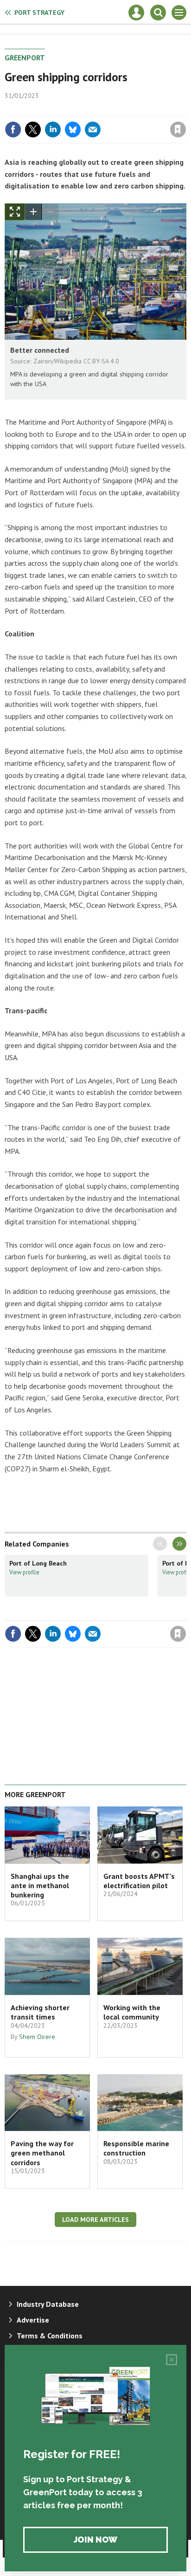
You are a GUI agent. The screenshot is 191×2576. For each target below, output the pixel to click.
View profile (24, 1572)
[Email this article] (93, 129)
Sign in (69, 110)
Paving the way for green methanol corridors (42, 2153)
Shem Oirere (37, 2037)
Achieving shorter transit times (40, 2012)
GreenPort (25, 58)
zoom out (50, 212)
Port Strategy (39, 13)
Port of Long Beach (38, 1563)
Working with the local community (132, 2012)
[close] (185, 110)
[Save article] (178, 129)
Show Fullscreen (15, 212)
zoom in (33, 212)
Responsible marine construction (136, 2148)
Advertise (33, 2320)
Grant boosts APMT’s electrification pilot (139, 1881)
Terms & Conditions (50, 2336)
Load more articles (95, 2220)
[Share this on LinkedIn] (53, 129)
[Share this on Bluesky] (73, 129)
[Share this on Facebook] (13, 129)
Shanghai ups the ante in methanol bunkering (40, 1886)
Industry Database (48, 2304)
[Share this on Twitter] (33, 129)
